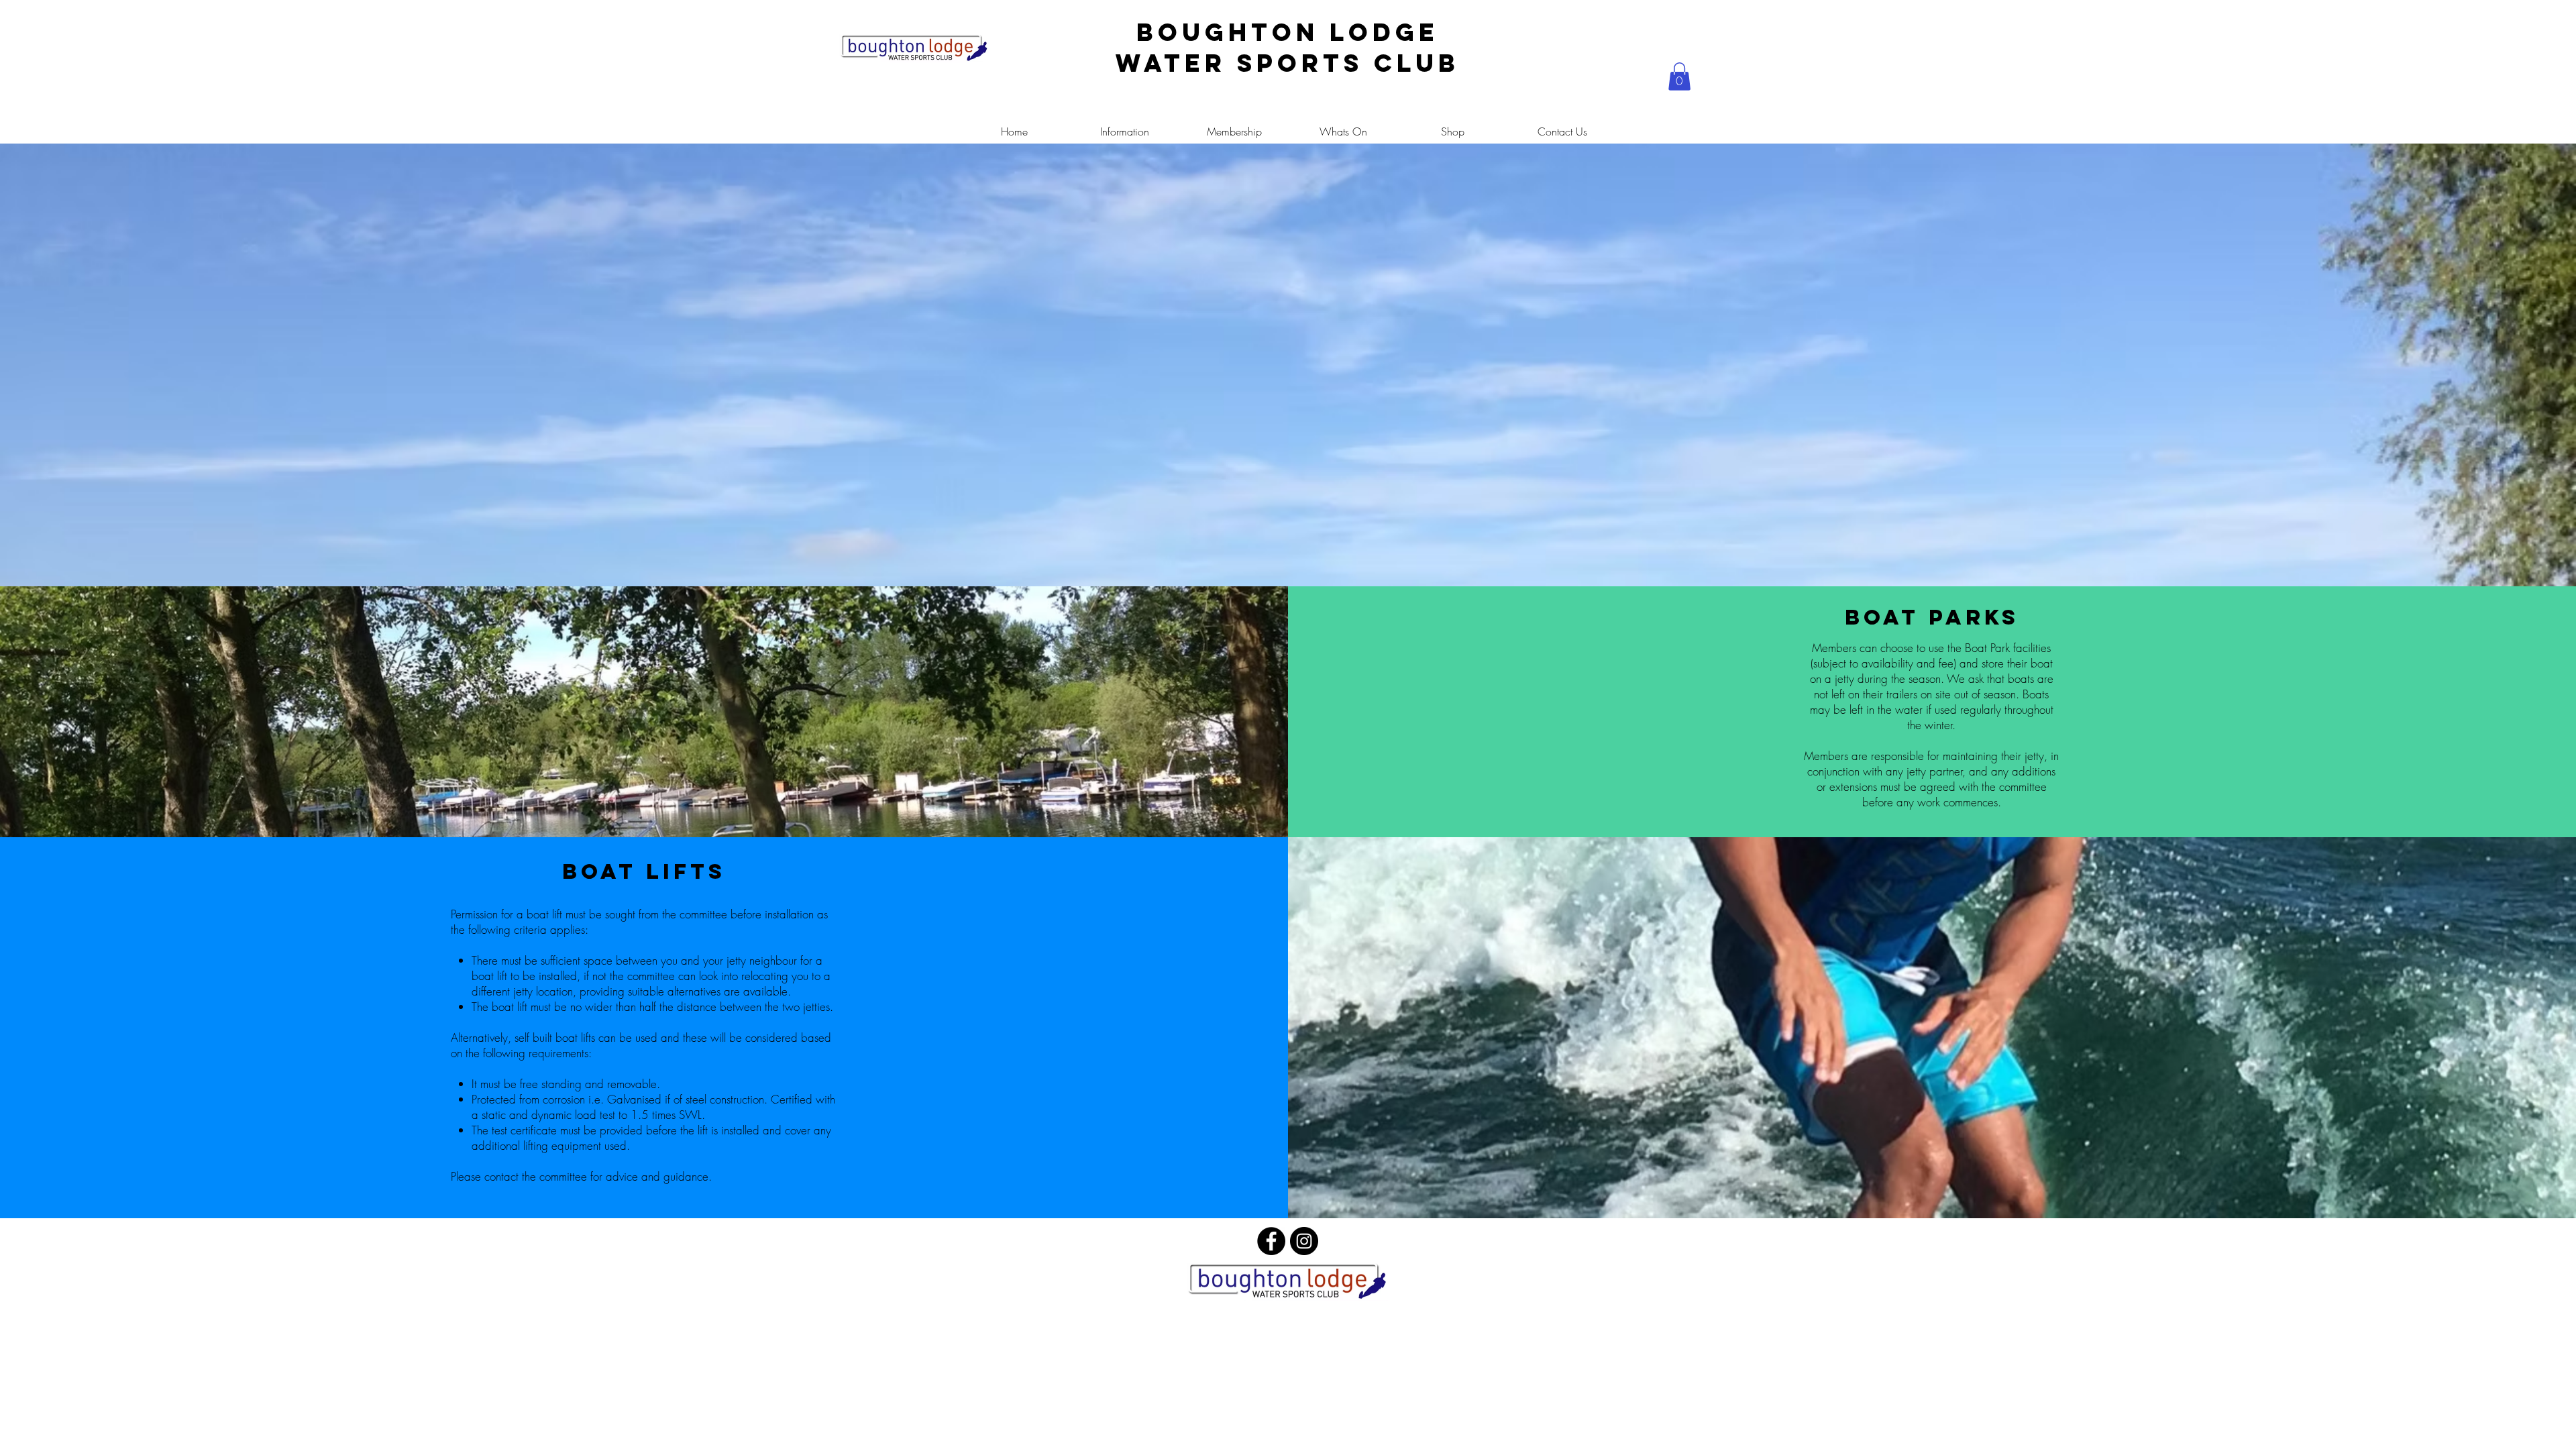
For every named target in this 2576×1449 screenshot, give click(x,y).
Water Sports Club (1288, 63)
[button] (1679, 76)
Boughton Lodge (1288, 32)
